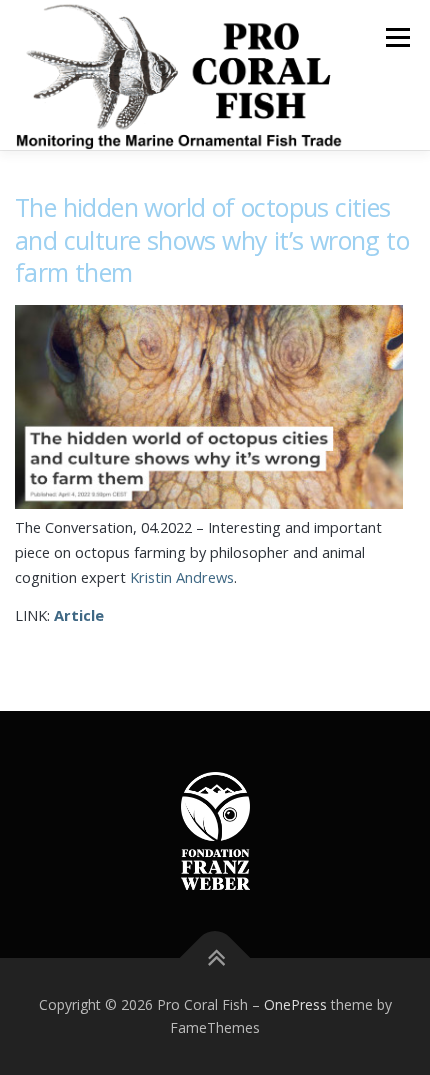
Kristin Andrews (182, 577)
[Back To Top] (215, 957)
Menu (396, 37)
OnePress (295, 1004)
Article (79, 615)
